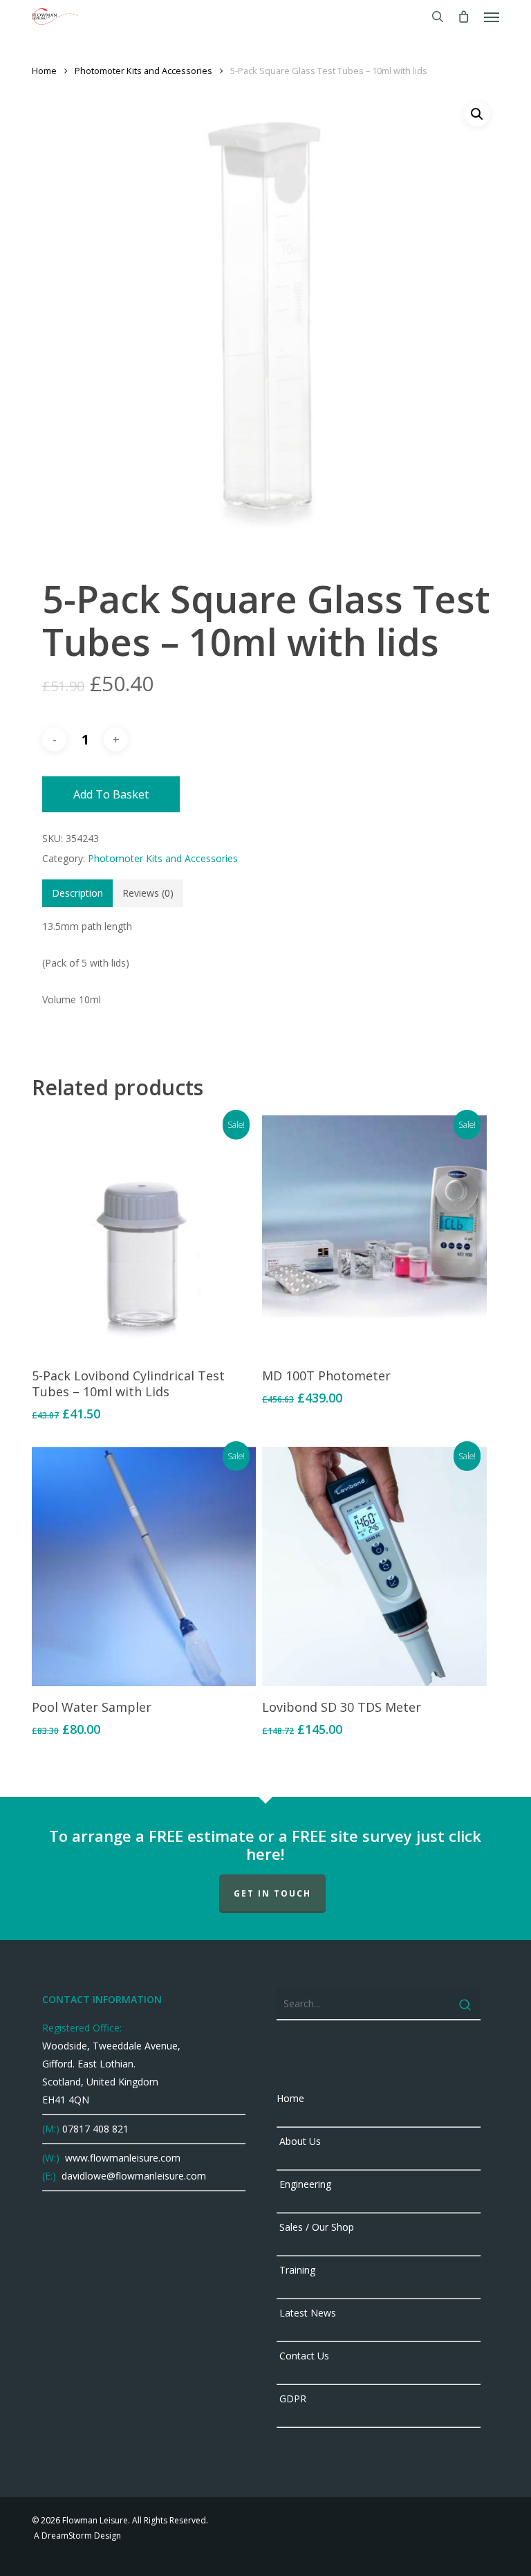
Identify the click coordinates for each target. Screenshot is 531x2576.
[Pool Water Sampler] (144, 1566)
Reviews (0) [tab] (148, 893)
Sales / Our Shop (315, 2227)
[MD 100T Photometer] (374, 1235)
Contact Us (303, 2356)
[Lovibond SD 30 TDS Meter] (374, 1566)
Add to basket (111, 794)
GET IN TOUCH (272, 1893)
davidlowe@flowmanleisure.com (132, 2176)
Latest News (306, 2313)
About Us (299, 2141)
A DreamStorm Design (76, 2536)
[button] (492, 17)
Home (44, 71)
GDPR (291, 2399)
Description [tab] (77, 893)
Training (296, 2270)
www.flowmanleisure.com (121, 2158)
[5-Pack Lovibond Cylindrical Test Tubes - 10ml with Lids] (144, 1235)
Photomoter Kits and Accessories (143, 71)
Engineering (304, 2184)
